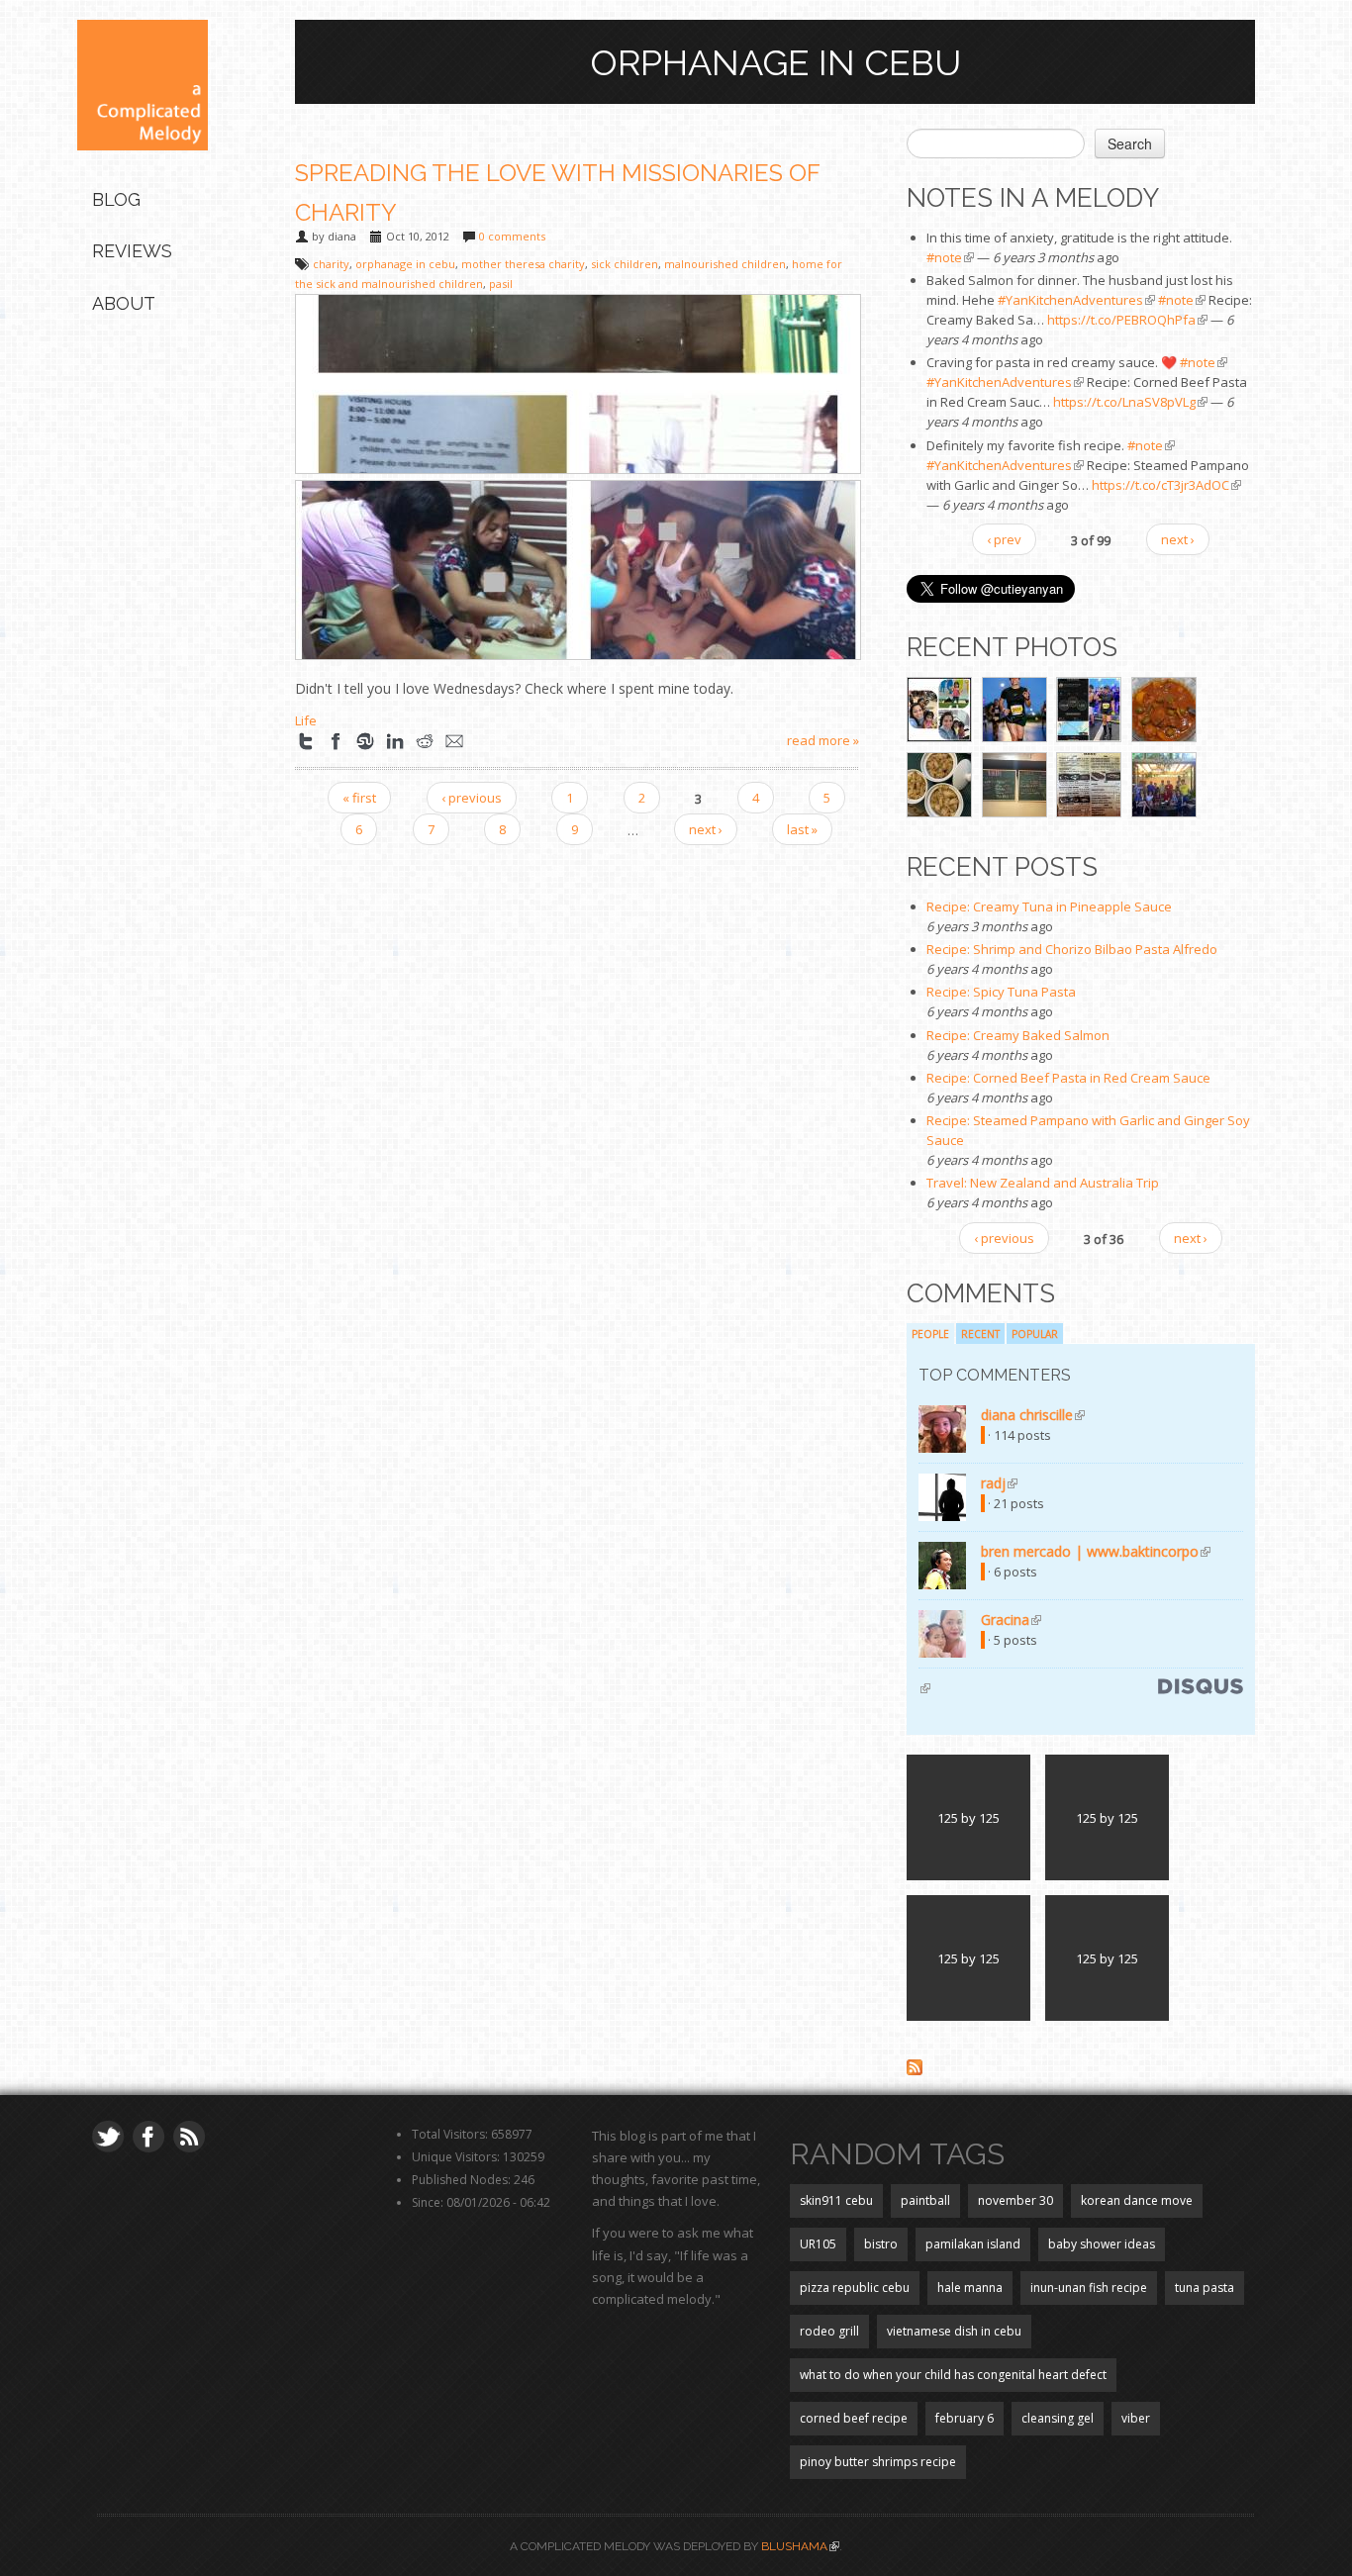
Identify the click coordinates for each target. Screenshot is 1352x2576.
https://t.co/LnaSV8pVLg (1130, 402)
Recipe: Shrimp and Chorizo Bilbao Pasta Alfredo (1072, 949)
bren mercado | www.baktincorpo (1096, 1551)
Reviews (132, 251)
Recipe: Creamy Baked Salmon (1018, 1035)
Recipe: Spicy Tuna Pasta (1001, 992)
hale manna (970, 2288)
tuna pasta (1205, 2288)
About (124, 303)
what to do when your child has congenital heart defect (953, 2375)
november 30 (1015, 2200)
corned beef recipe (854, 2418)
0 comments (512, 236)
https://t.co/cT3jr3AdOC (1166, 485)
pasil (501, 284)
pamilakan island (973, 2244)
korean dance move (1137, 2200)
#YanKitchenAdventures (1076, 300)
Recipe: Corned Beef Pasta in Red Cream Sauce (1068, 1078)
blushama (800, 2546)
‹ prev (1004, 539)
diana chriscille (1033, 1415)
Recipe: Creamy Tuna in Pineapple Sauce (1049, 906)
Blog (116, 199)
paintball (925, 2200)
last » (802, 829)
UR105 (818, 2244)
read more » (823, 740)
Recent (980, 1334)
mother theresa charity (523, 264)
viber (1136, 2418)
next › (706, 829)
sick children (625, 264)
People (930, 1334)
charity (331, 264)
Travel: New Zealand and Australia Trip (1043, 1183)
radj (999, 1483)
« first (359, 798)
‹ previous (472, 798)
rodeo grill (829, 2331)
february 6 (965, 2418)
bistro (881, 2244)
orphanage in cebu (405, 264)
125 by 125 (968, 1818)
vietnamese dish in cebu (954, 2331)
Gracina (1011, 1620)
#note (950, 257)
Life (306, 720)
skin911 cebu (836, 2200)
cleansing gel (1058, 2418)
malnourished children (725, 264)
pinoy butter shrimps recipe (878, 2462)
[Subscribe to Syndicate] (915, 2065)
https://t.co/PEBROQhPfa (1127, 320)
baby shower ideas (1102, 2244)
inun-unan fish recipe (1089, 2288)
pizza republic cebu (855, 2288)
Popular (1035, 1334)
